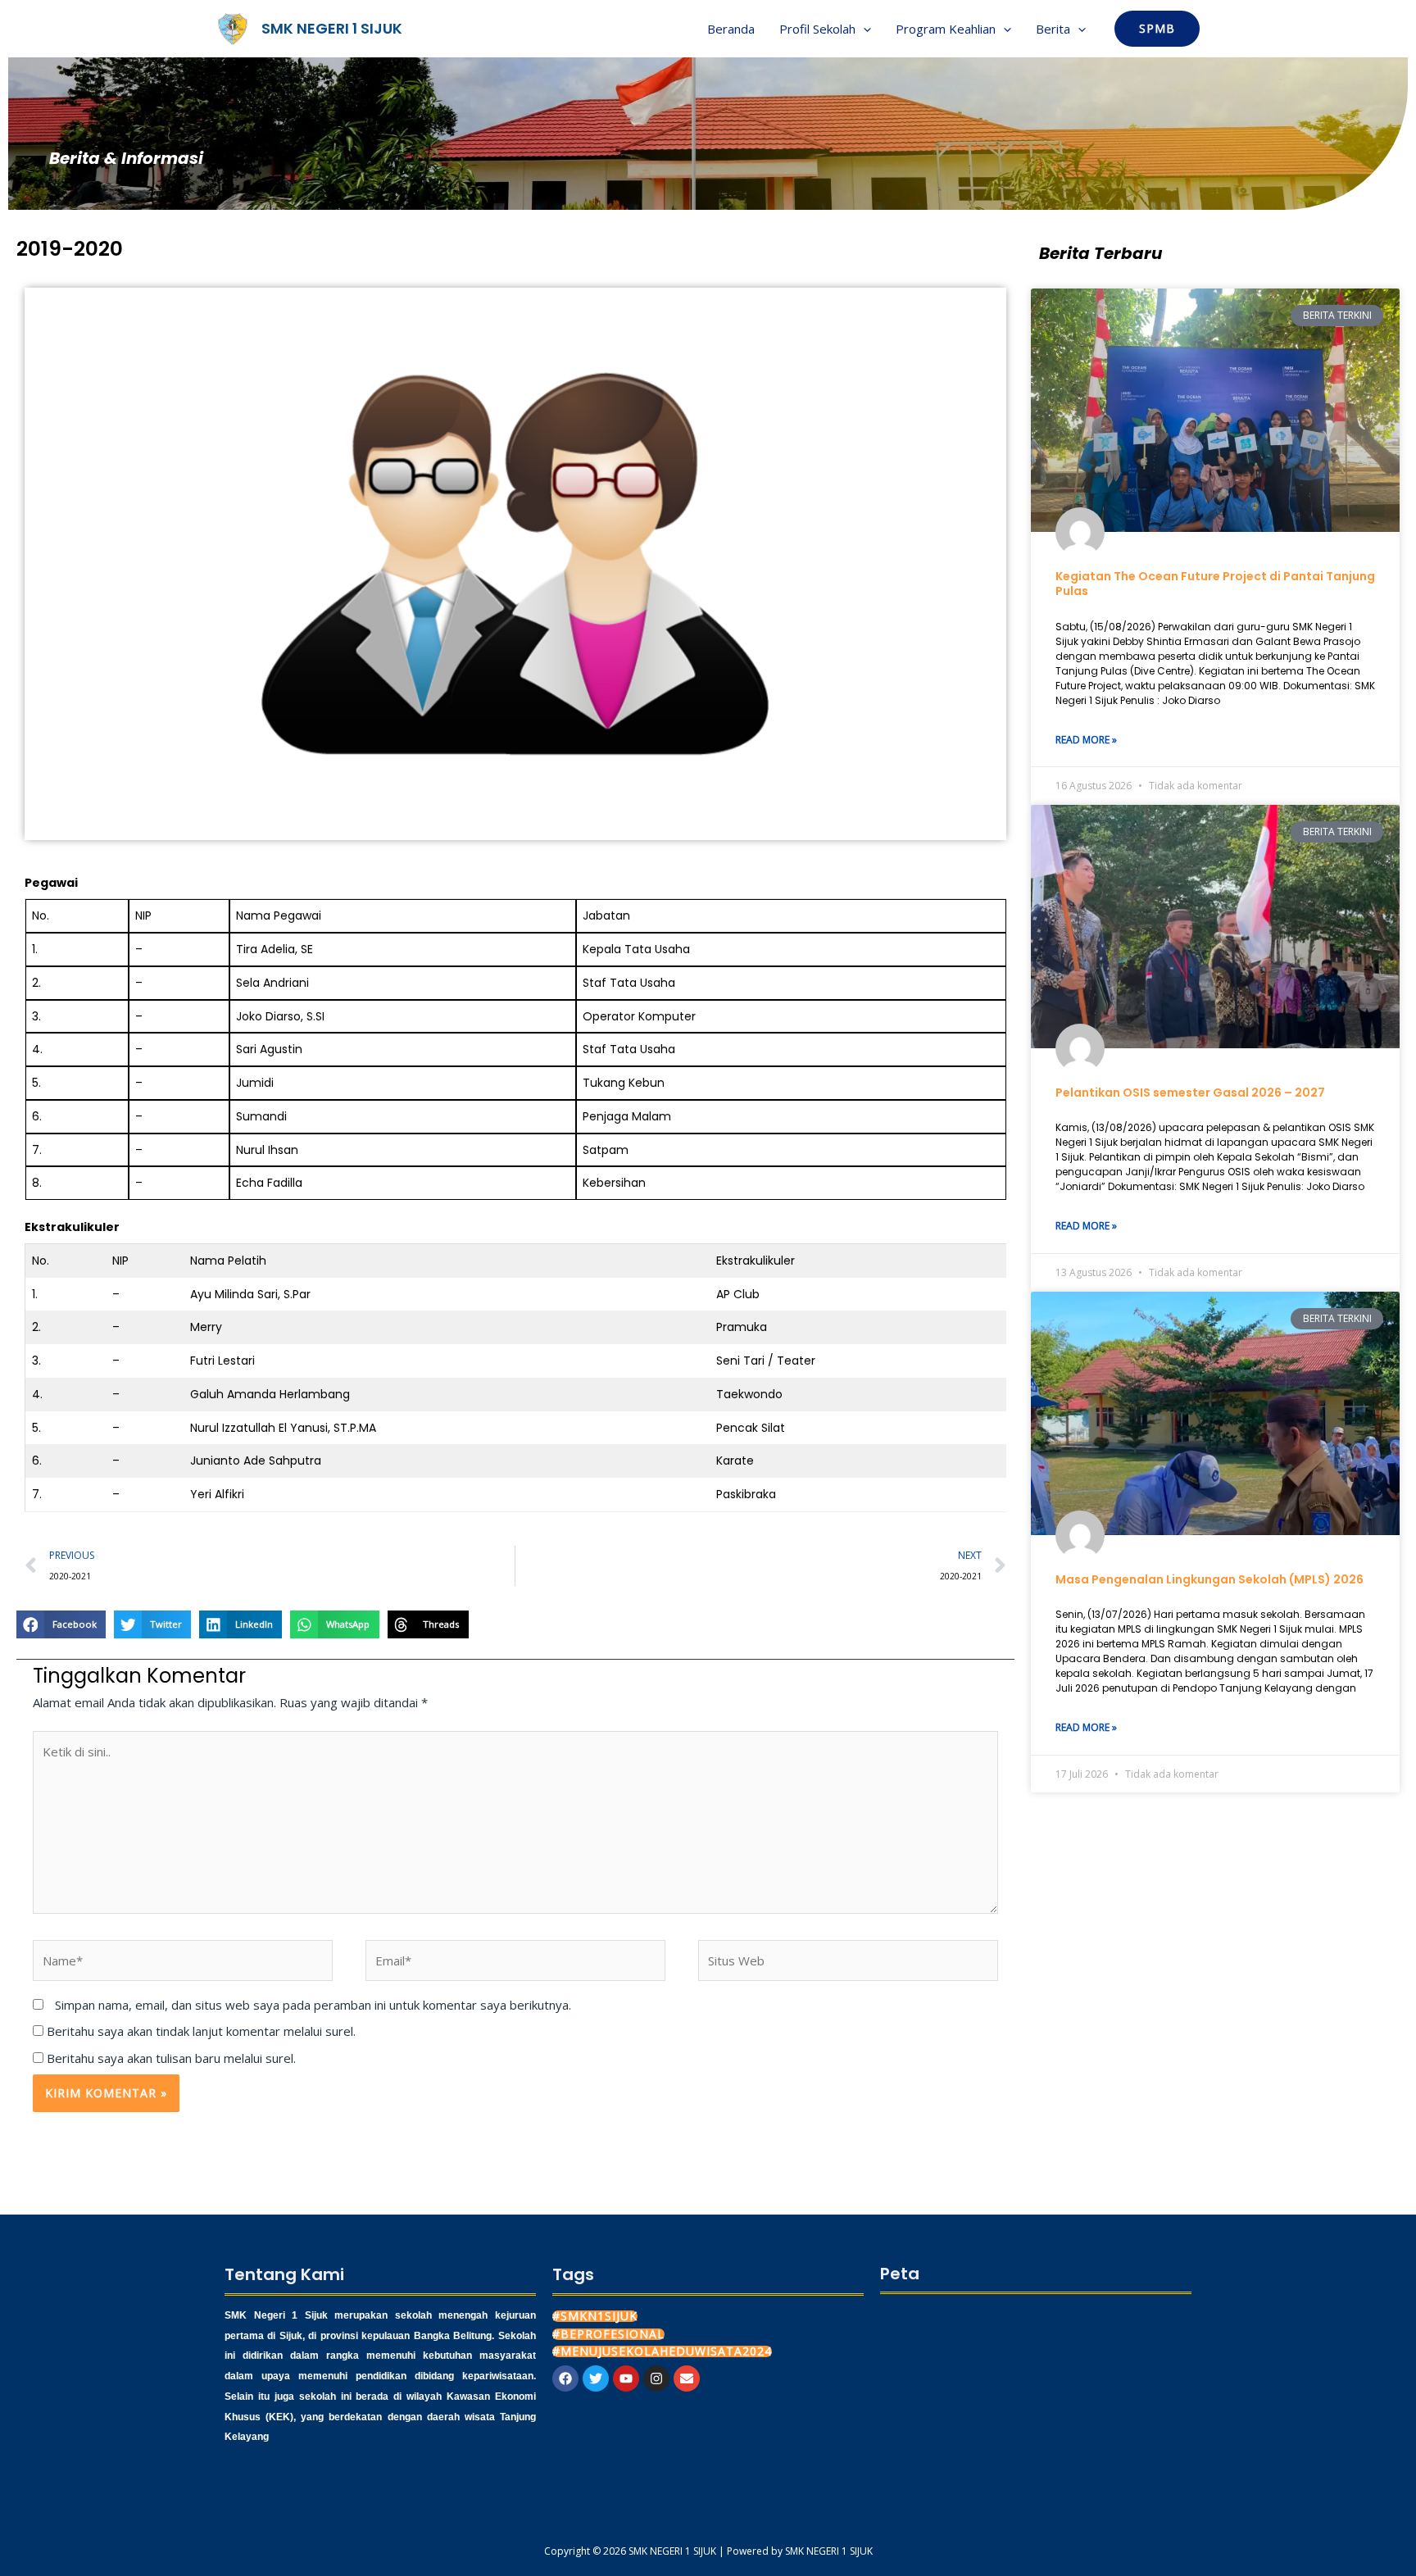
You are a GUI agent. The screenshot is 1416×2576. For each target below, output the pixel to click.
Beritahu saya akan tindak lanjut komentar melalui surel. (201, 2031)
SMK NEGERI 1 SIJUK (332, 28)
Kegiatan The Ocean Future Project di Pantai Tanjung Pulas (1215, 584)
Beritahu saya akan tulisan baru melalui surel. (171, 2058)
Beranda (731, 29)
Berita (1053, 29)
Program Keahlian (946, 29)
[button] (863, 29)
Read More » (1086, 740)
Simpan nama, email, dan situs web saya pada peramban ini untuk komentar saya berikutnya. (313, 2005)
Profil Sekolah (817, 29)
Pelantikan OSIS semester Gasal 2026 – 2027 (1190, 1093)
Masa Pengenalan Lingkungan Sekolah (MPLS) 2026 (1209, 1579)
